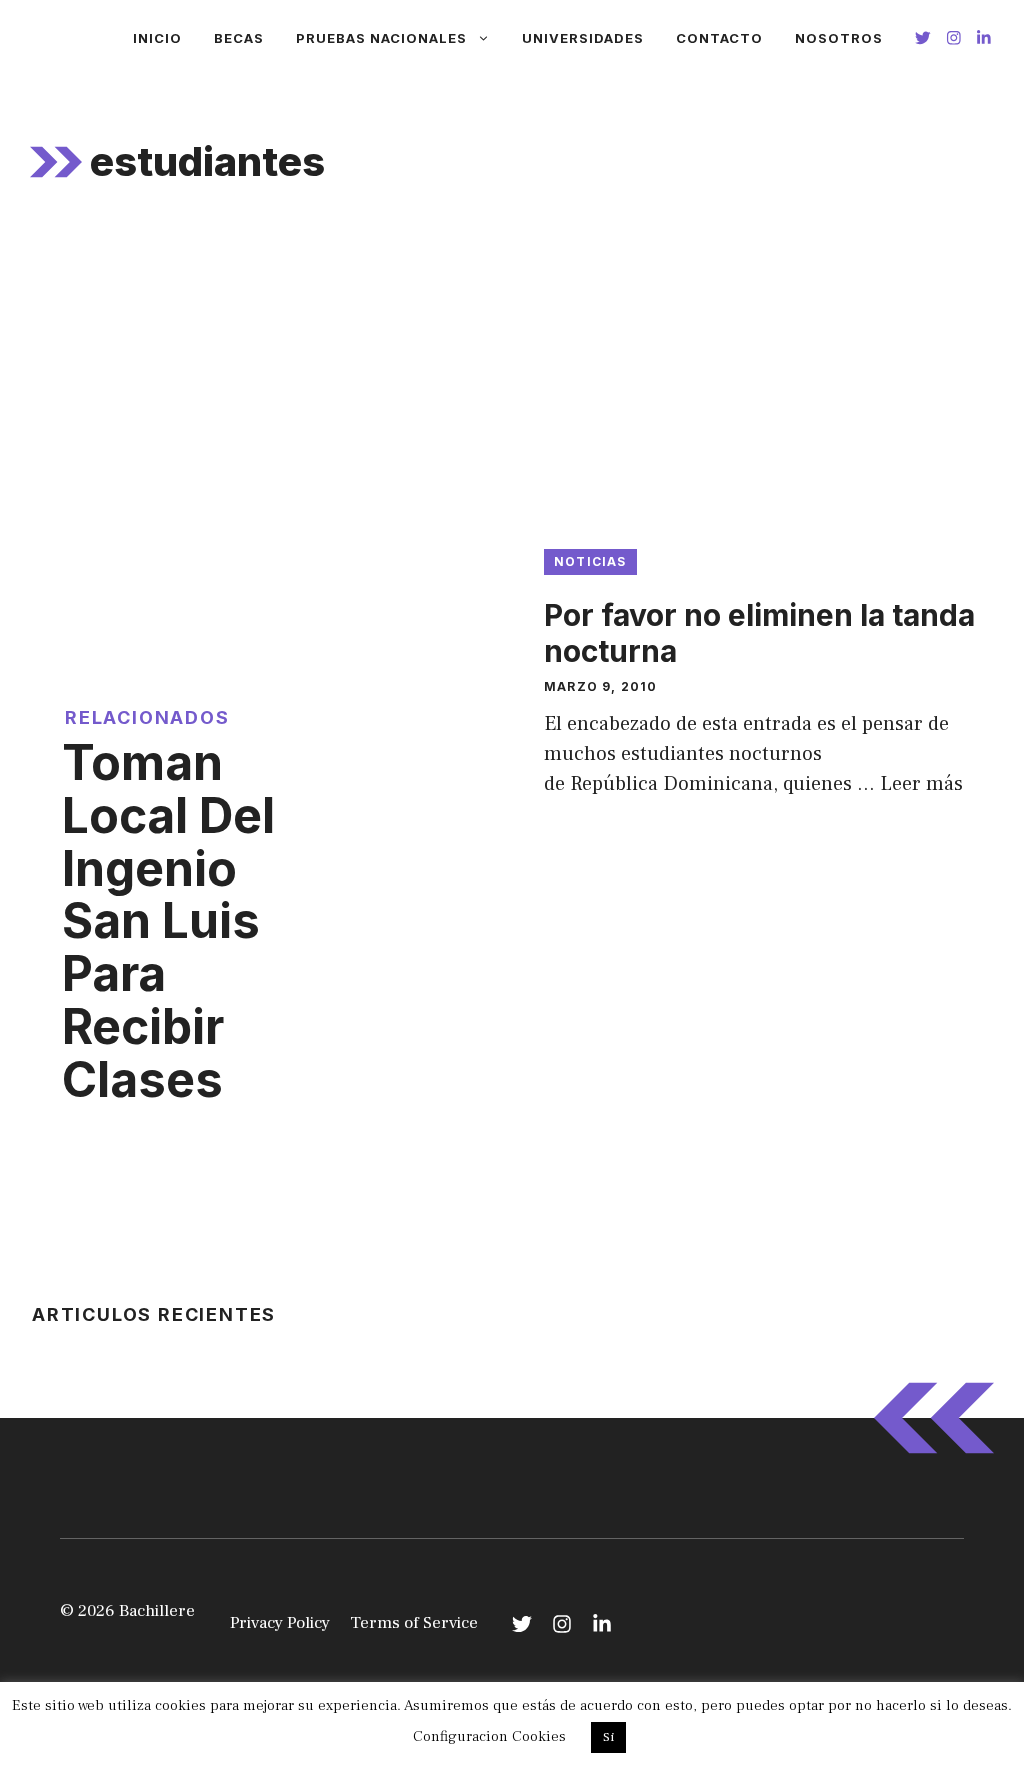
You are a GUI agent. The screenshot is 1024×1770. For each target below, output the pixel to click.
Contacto (719, 38)
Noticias (590, 561)
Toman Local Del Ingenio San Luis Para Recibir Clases (168, 921)
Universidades (583, 38)
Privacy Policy (280, 1623)
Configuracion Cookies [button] (489, 1736)
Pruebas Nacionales (381, 38)
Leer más (921, 784)
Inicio (157, 38)
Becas (239, 38)
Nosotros (839, 38)
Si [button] (608, 1737)
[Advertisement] (512, 379)
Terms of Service (414, 1623)
